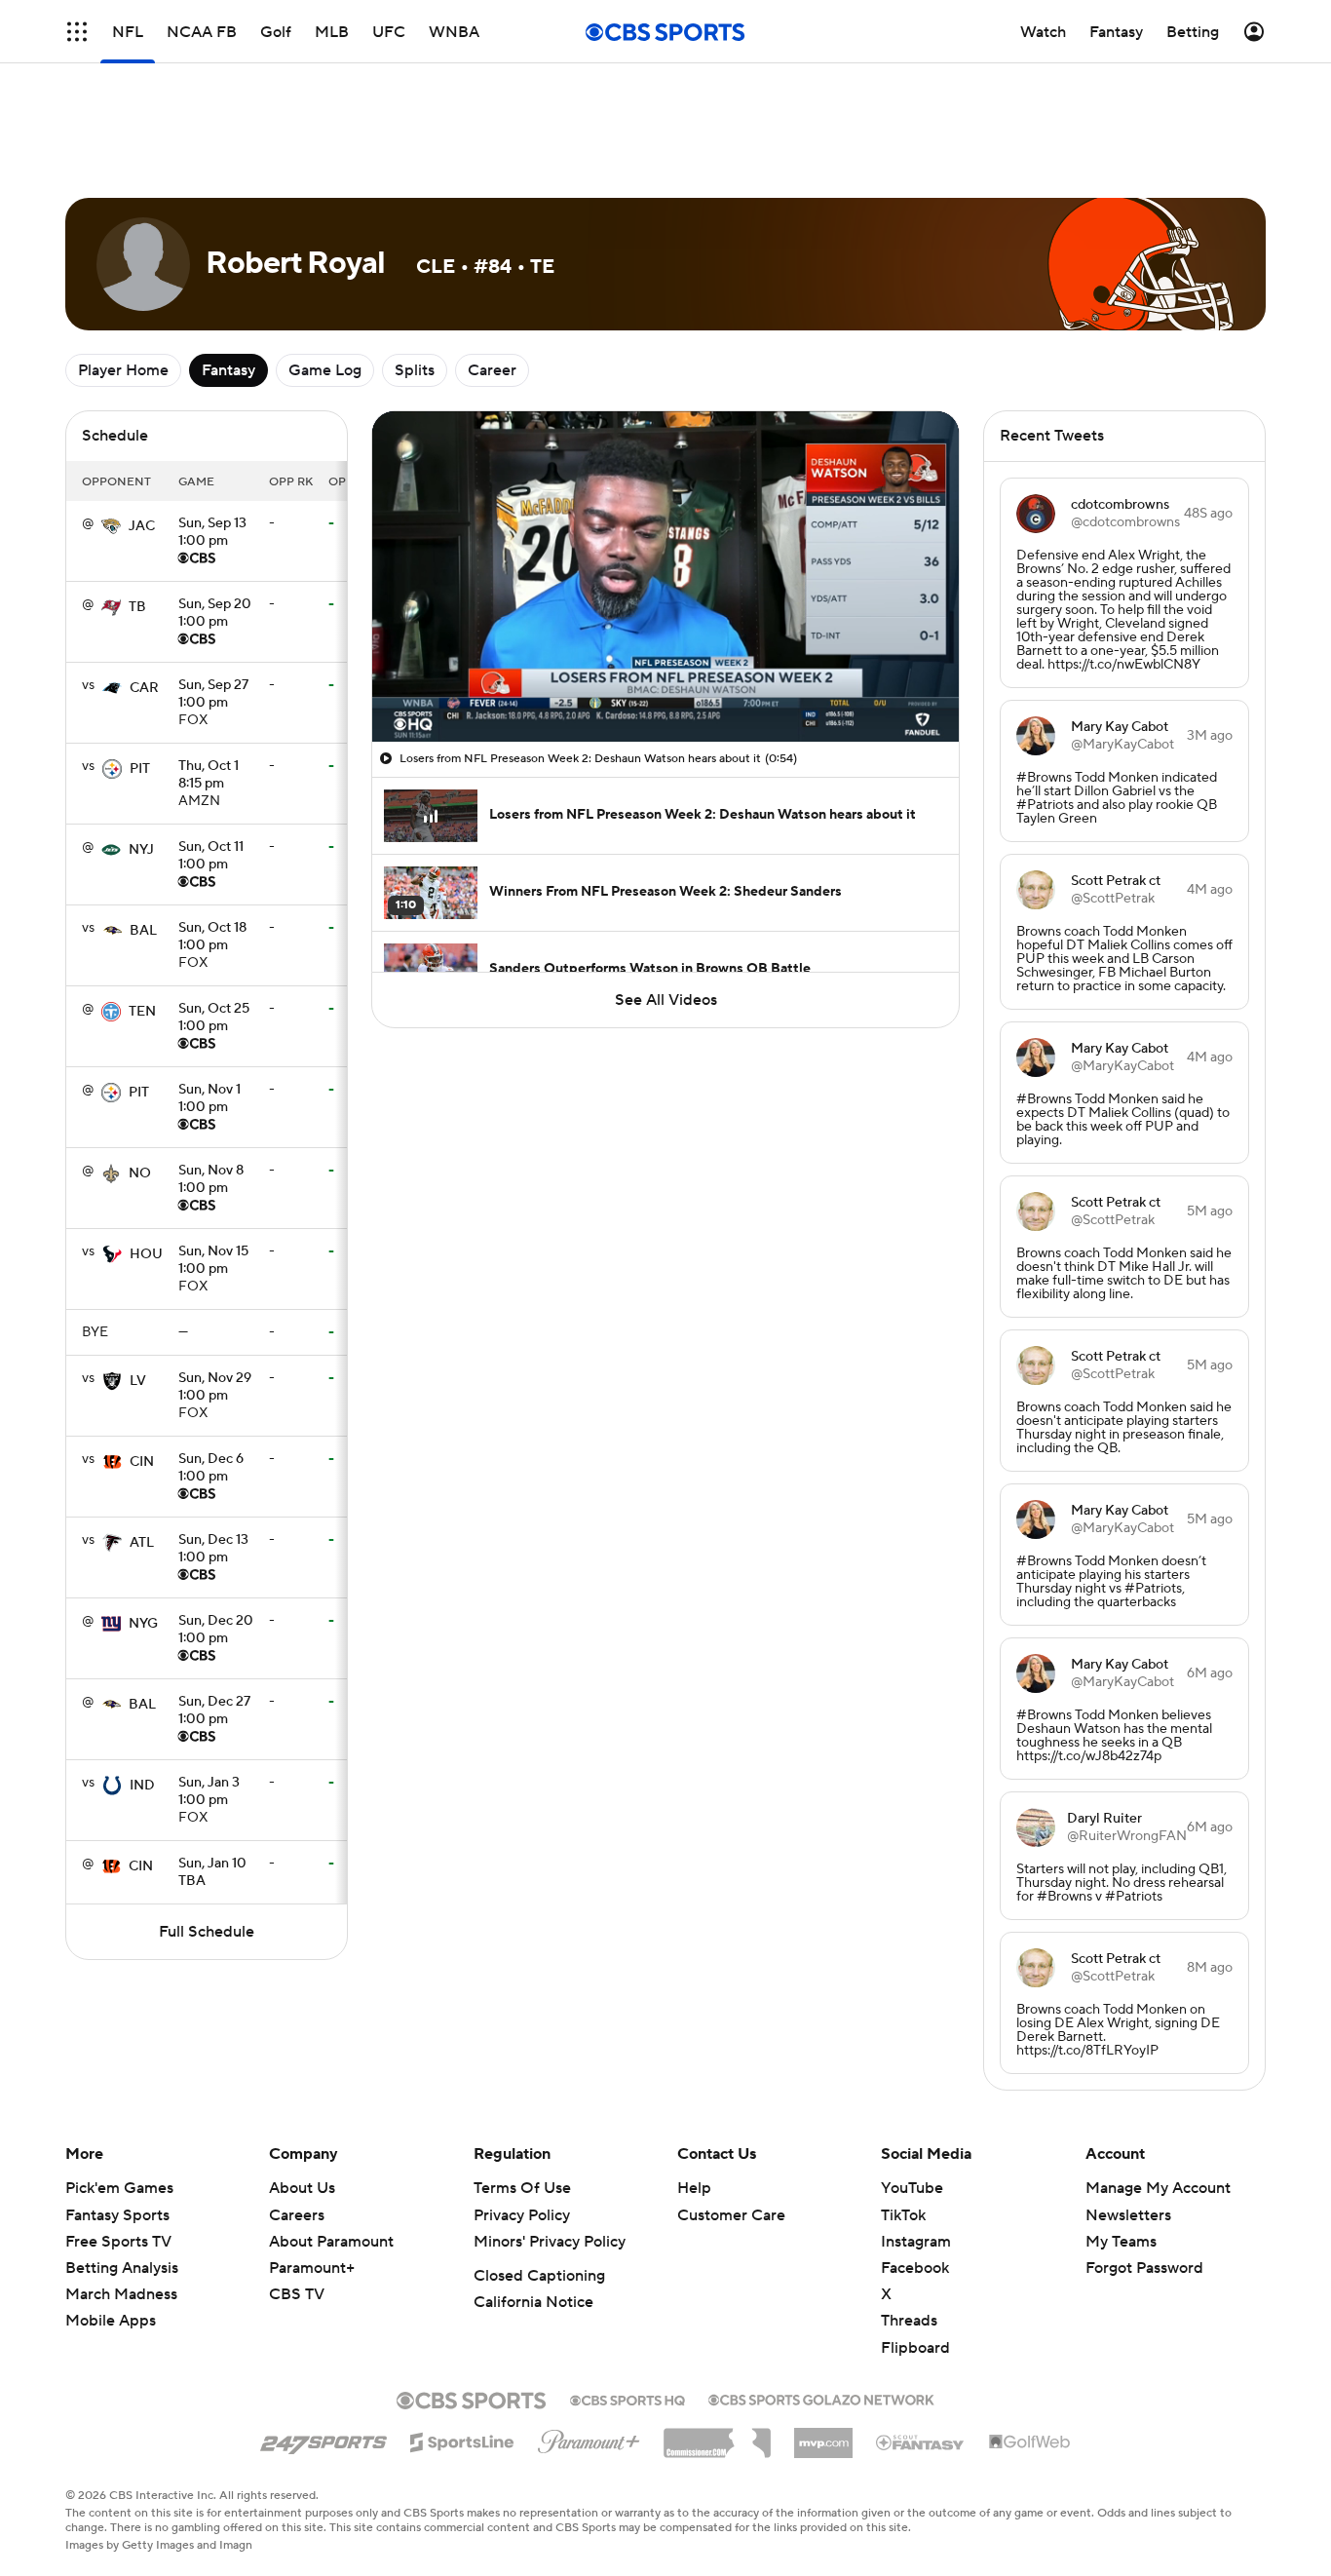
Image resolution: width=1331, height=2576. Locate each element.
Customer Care (731, 2215)
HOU (146, 1254)
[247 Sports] (323, 2439)
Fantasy (228, 370)
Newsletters (1128, 2215)
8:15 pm (209, 776)
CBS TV (297, 2294)
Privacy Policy (522, 2215)
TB (137, 607)
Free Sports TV (118, 2242)
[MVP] (823, 2436)
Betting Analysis (122, 2268)
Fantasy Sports (117, 2215)
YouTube (912, 2188)
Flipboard (915, 2348)
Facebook (915, 2268)
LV (138, 1381)
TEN (142, 1012)
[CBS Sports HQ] (627, 2399)
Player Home (123, 370)
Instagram (916, 2242)
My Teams (1121, 2242)
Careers (297, 2215)
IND (142, 1786)
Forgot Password (1144, 2268)
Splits (415, 370)
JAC (142, 526)
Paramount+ (312, 2268)
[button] (407, 715)
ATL (142, 1543)
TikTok (903, 2215)
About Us (302, 2188)
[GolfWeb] (1030, 2442)
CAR (144, 688)
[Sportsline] (462, 2440)
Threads (909, 2321)
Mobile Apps (111, 2321)
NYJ (141, 850)
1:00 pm (212, 533)
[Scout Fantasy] (921, 2441)
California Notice (533, 2302)
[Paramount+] (589, 2438)
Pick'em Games (119, 2188)
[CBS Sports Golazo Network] (821, 2398)
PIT (140, 769)
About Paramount (331, 2242)
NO (140, 1173)
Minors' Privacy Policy (550, 2242)
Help (694, 2188)
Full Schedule (207, 1932)
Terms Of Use (522, 2188)
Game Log (325, 370)
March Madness (121, 2294)
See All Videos (666, 1000)
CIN (142, 1462)
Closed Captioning (539, 2276)
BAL (143, 931)
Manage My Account (1158, 2188)
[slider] (665, 685)
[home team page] (111, 526)
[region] (665, 577)
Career (492, 370)
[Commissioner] (717, 2436)
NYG (143, 1624)
